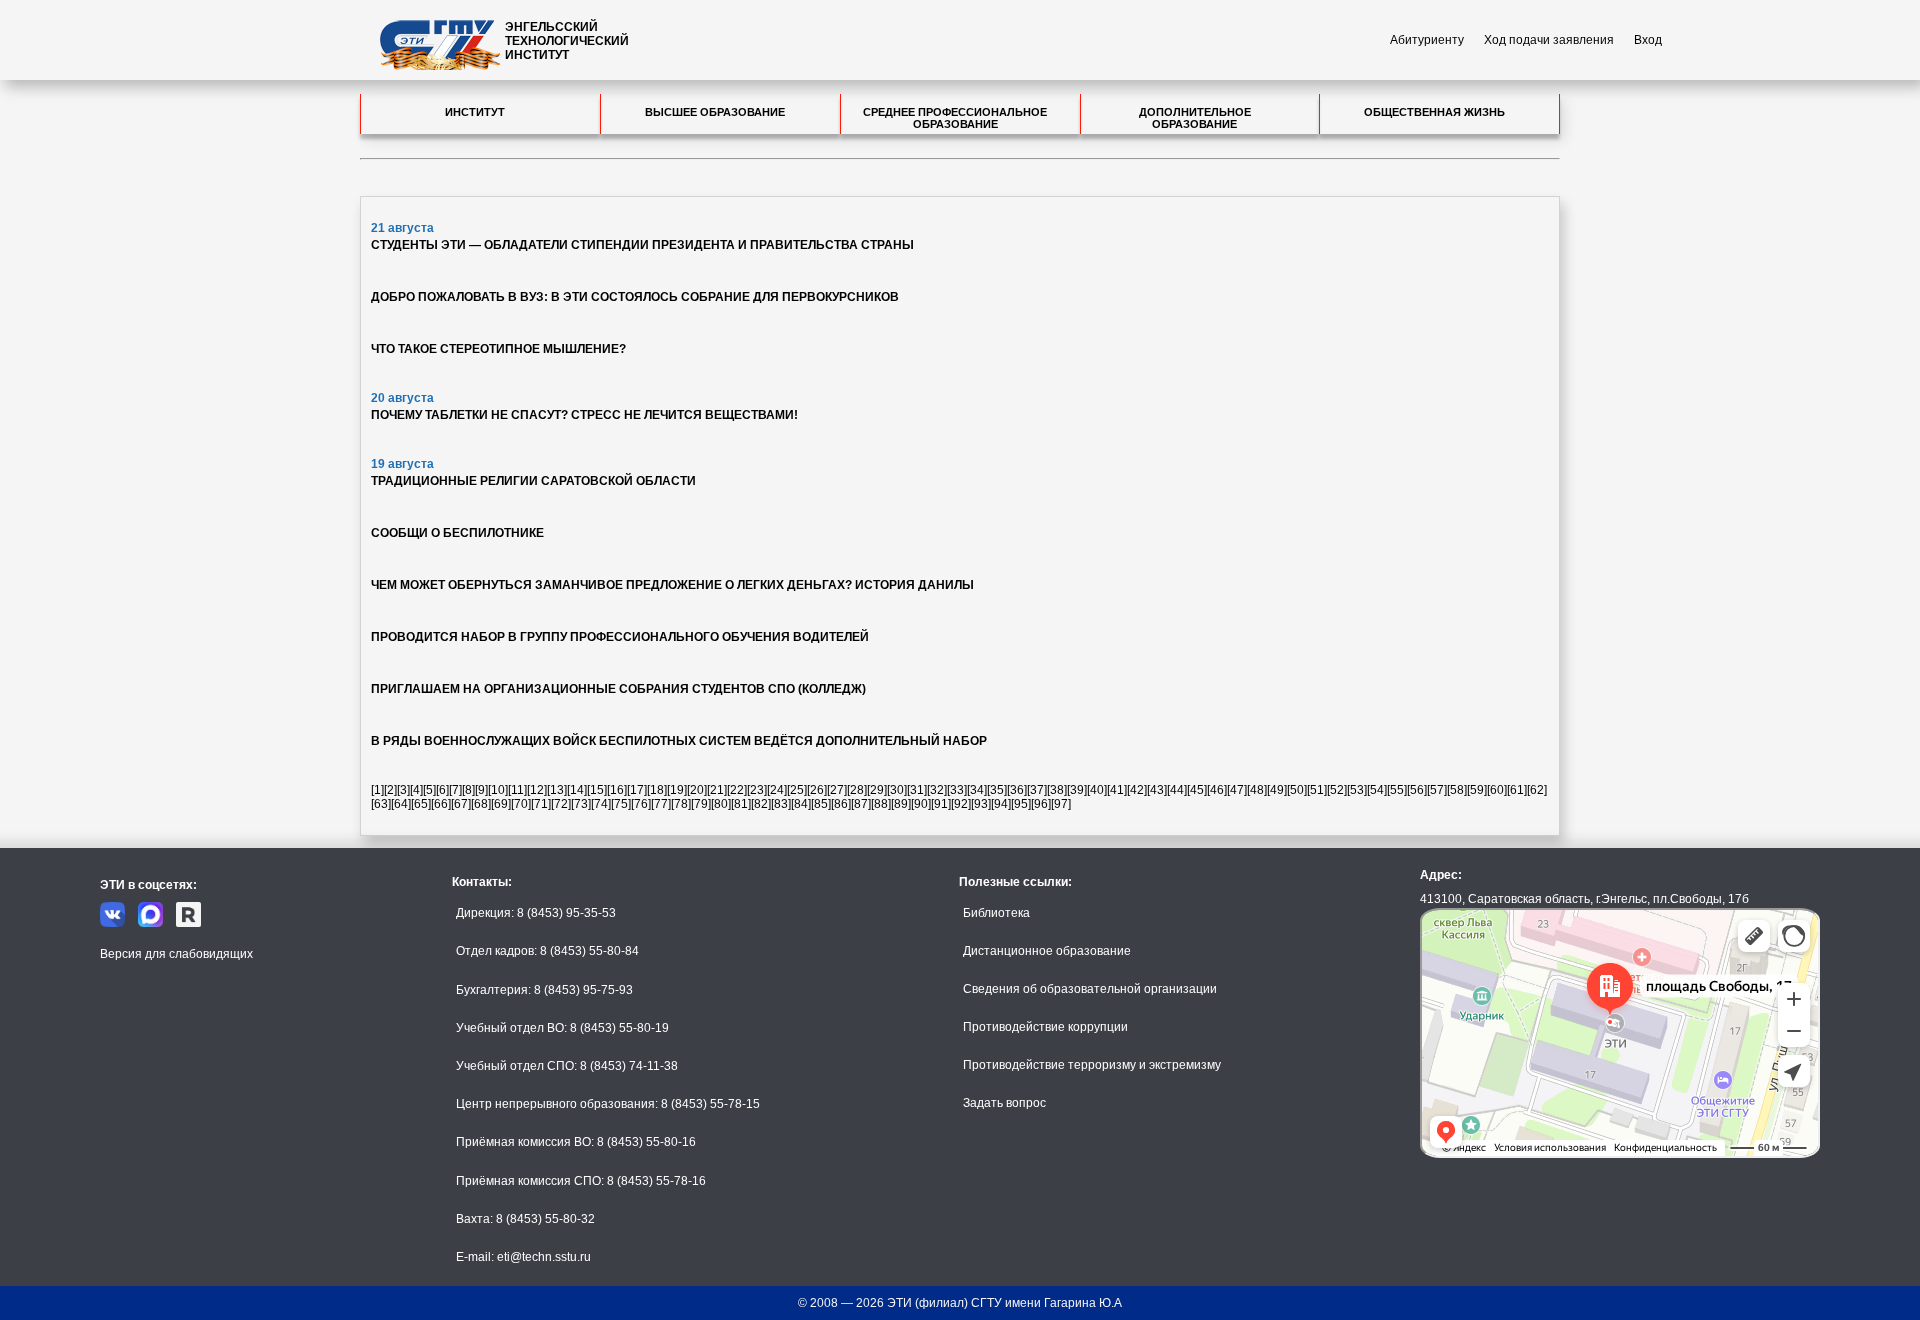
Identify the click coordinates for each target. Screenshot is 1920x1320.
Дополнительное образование (1195, 118)
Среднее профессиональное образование (955, 118)
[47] (1237, 790)
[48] (1257, 790)
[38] (1057, 790)
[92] (961, 804)
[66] (441, 804)
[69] (501, 804)
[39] (1077, 790)
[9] (481, 790)
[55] (1397, 790)
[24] (777, 790)
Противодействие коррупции (1045, 1027)
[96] (1041, 804)
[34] (977, 790)
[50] (1297, 790)
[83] (781, 804)
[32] (937, 790)
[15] (597, 790)
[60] (1497, 790)
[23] (757, 790)
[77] (661, 804)
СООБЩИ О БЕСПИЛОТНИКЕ (457, 533)
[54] (1377, 790)
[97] (1061, 804)
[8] (468, 790)
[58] (1457, 790)
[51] (1317, 790)
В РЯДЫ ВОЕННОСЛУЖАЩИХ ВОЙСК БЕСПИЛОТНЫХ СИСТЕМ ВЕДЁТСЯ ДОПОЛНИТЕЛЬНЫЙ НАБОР (679, 741)
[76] (641, 804)
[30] (897, 790)
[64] (401, 804)
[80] (721, 804)
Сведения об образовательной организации (1090, 989)
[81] (741, 804)
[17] (637, 790)
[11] (517, 790)
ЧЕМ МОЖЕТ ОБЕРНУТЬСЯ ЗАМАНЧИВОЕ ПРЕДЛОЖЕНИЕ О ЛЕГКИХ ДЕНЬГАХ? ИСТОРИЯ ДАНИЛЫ (672, 585)
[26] (817, 790)
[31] (917, 790)
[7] (455, 790)
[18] (657, 790)
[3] (403, 790)
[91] (941, 804)
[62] (1537, 790)
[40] (1097, 790)
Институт (475, 112)
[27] (837, 790)
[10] (498, 790)
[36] (1017, 790)
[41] (1117, 790)
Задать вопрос (1004, 1103)
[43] (1157, 790)
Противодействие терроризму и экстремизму (1092, 1065)
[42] (1137, 790)
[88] (881, 804)
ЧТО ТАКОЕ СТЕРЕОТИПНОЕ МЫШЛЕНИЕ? (498, 349)
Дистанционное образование (1047, 951)
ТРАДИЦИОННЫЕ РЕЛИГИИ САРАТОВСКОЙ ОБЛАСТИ (533, 481)
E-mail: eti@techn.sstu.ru (523, 1257)
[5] (429, 790)
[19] (677, 790)
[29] (877, 790)
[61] (1517, 790)
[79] (701, 804)
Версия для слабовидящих (176, 954)
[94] (1001, 804)
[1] (377, 790)
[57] (1437, 790)
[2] (390, 790)
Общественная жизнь (1434, 112)
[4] (416, 790)
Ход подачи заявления (1549, 40)
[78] (681, 804)
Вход (1648, 40)
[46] (1217, 790)
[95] (1021, 804)
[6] (442, 790)
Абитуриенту (1427, 40)
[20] (697, 790)
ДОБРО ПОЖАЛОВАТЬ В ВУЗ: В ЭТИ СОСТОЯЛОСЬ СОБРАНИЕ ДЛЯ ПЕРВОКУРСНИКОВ (635, 297)
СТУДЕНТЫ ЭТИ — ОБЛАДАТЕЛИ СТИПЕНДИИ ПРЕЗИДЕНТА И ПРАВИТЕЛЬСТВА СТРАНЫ (642, 245)
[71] (541, 804)
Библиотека (996, 913)
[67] (461, 804)
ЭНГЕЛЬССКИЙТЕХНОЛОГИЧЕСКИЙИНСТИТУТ (567, 41)
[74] (601, 804)
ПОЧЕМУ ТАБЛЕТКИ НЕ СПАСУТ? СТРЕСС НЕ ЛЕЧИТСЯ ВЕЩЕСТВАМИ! (584, 415)
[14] (577, 790)
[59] (1477, 790)
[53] (1357, 790)
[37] (1037, 790)
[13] (557, 790)
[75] (621, 804)
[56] (1417, 790)
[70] (521, 804)
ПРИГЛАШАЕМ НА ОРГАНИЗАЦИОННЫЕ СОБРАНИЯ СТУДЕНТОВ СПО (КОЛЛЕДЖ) (618, 689)
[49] (1277, 790)
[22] (737, 790)
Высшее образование (715, 112)
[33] (957, 790)
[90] (921, 804)
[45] (1197, 790)
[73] (581, 804)
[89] (901, 804)
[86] (841, 804)
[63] (381, 804)
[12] (537, 790)
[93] (981, 804)
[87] (861, 804)
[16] (617, 790)
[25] (797, 790)
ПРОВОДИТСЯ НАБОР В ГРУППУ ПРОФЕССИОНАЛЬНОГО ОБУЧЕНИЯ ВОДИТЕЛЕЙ (620, 637)
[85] (821, 804)
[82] (761, 804)
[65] (421, 804)
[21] (717, 790)
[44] (1177, 790)
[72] (561, 804)
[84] (801, 804)
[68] (481, 804)
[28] (857, 790)
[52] (1337, 790)
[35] (997, 790)
